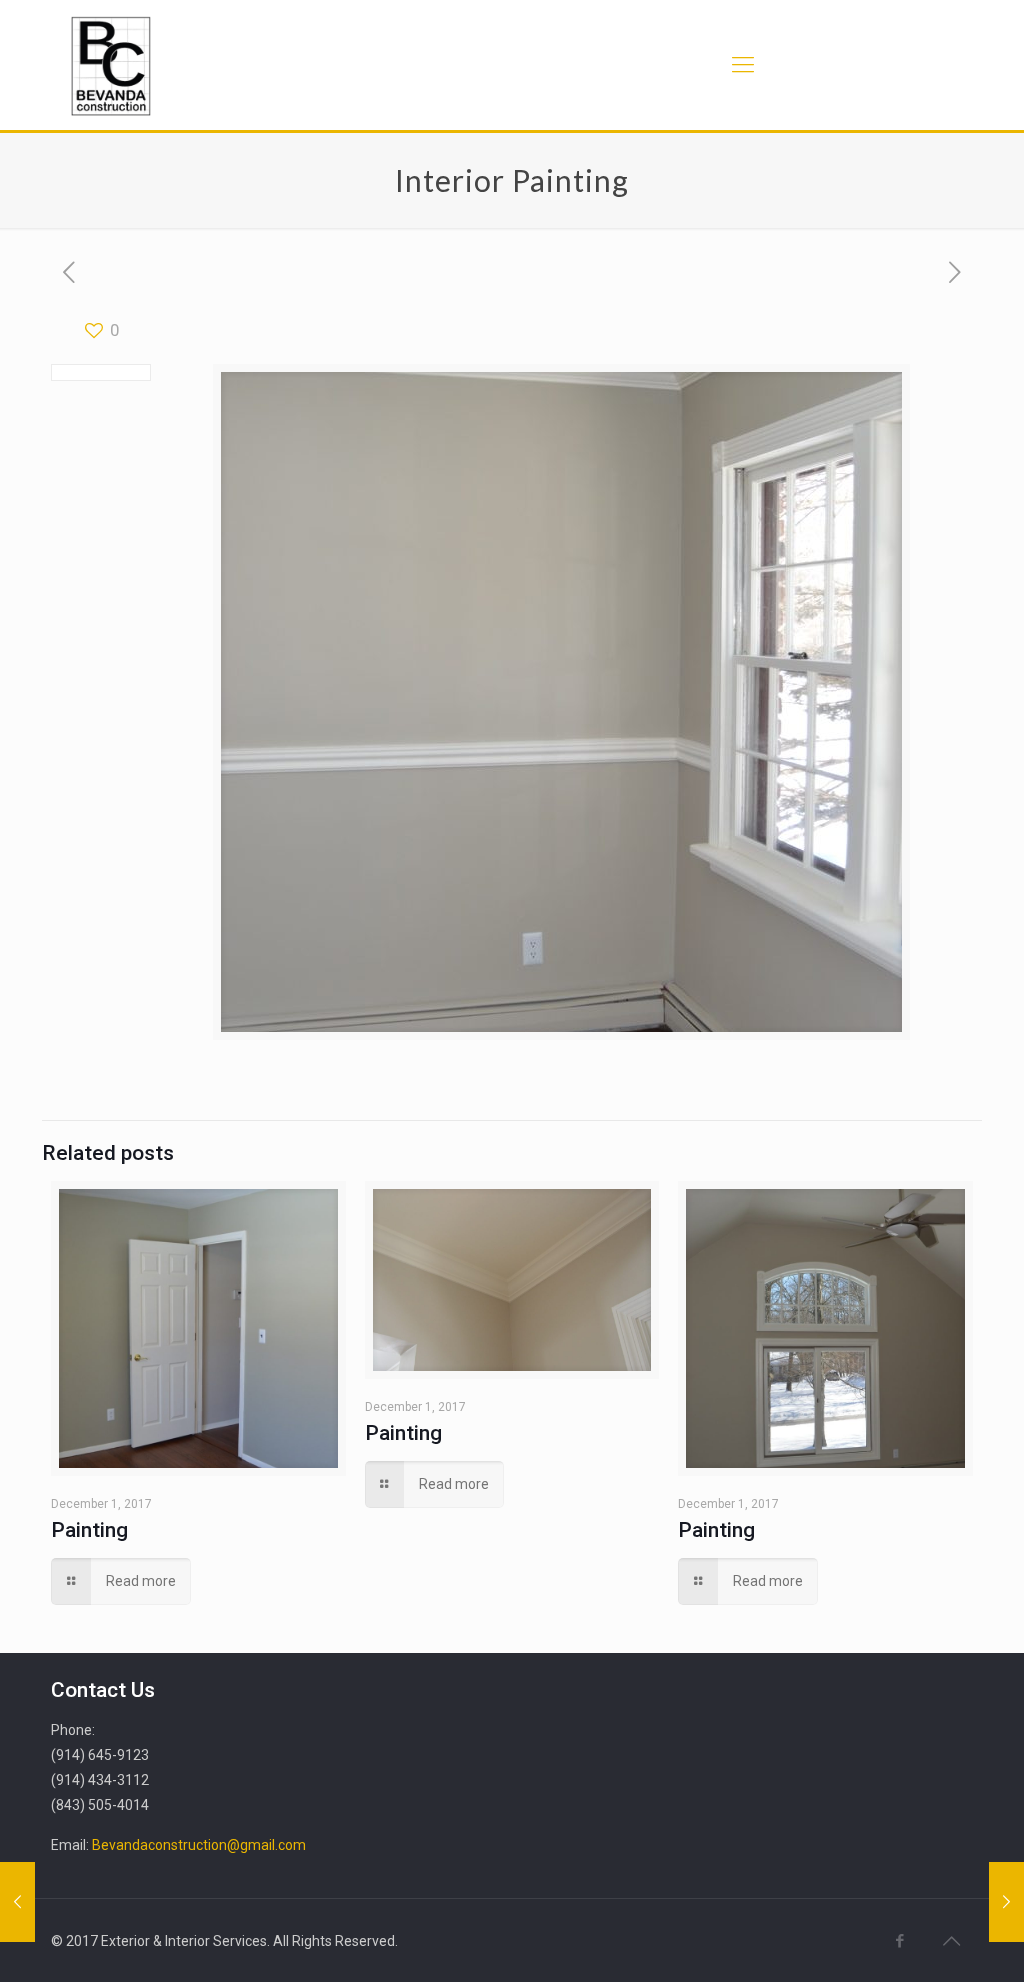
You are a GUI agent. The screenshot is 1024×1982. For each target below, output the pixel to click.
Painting (89, 1530)
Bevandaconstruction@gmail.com (199, 1845)
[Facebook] (900, 1941)
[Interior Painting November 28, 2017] (17, 1902)
